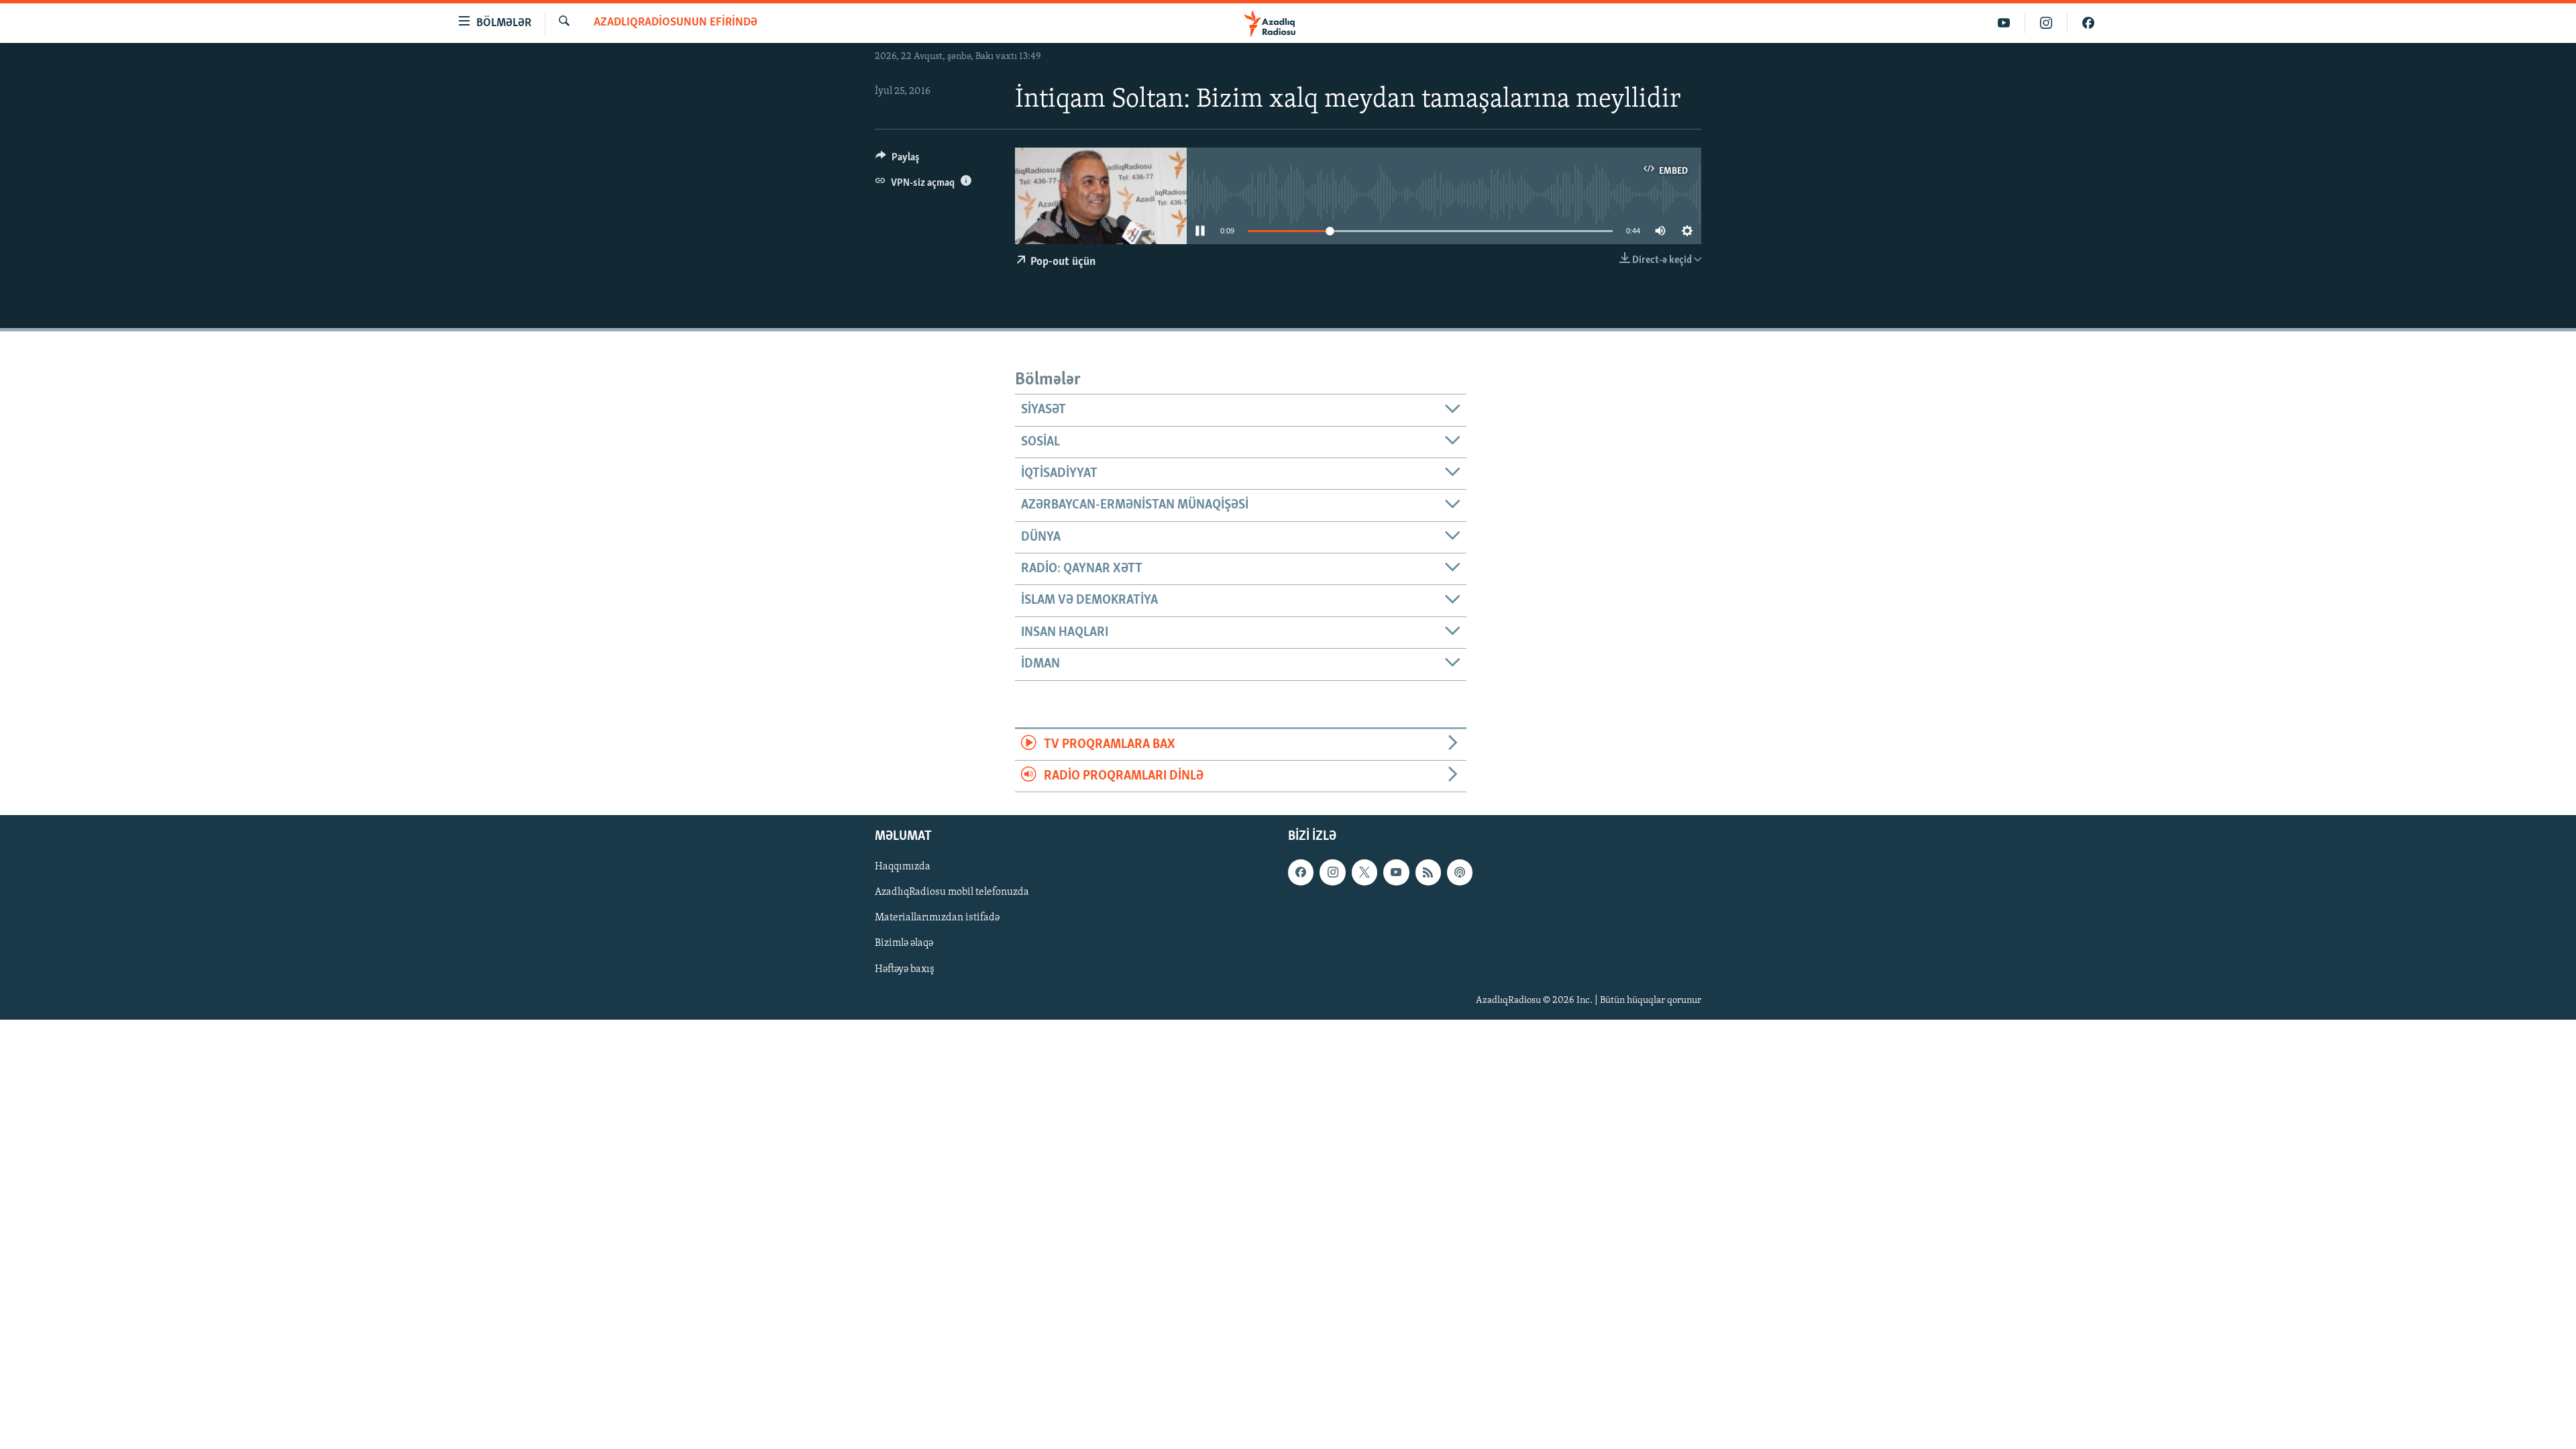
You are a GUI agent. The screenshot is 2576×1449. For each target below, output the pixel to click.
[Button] (898, 160)
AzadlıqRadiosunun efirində (676, 23)
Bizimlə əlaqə (904, 944)
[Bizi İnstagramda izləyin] (2046, 23)
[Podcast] (1460, 873)
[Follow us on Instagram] (1332, 873)
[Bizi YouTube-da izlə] (2004, 23)
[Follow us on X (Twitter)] (1364, 873)
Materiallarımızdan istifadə (937, 918)
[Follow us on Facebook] (1301, 873)
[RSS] (1428, 873)
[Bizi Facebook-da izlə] (2088, 23)
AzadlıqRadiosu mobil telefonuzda (952, 893)
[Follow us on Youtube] (1396, 873)
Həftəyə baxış (905, 969)
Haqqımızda (903, 867)
